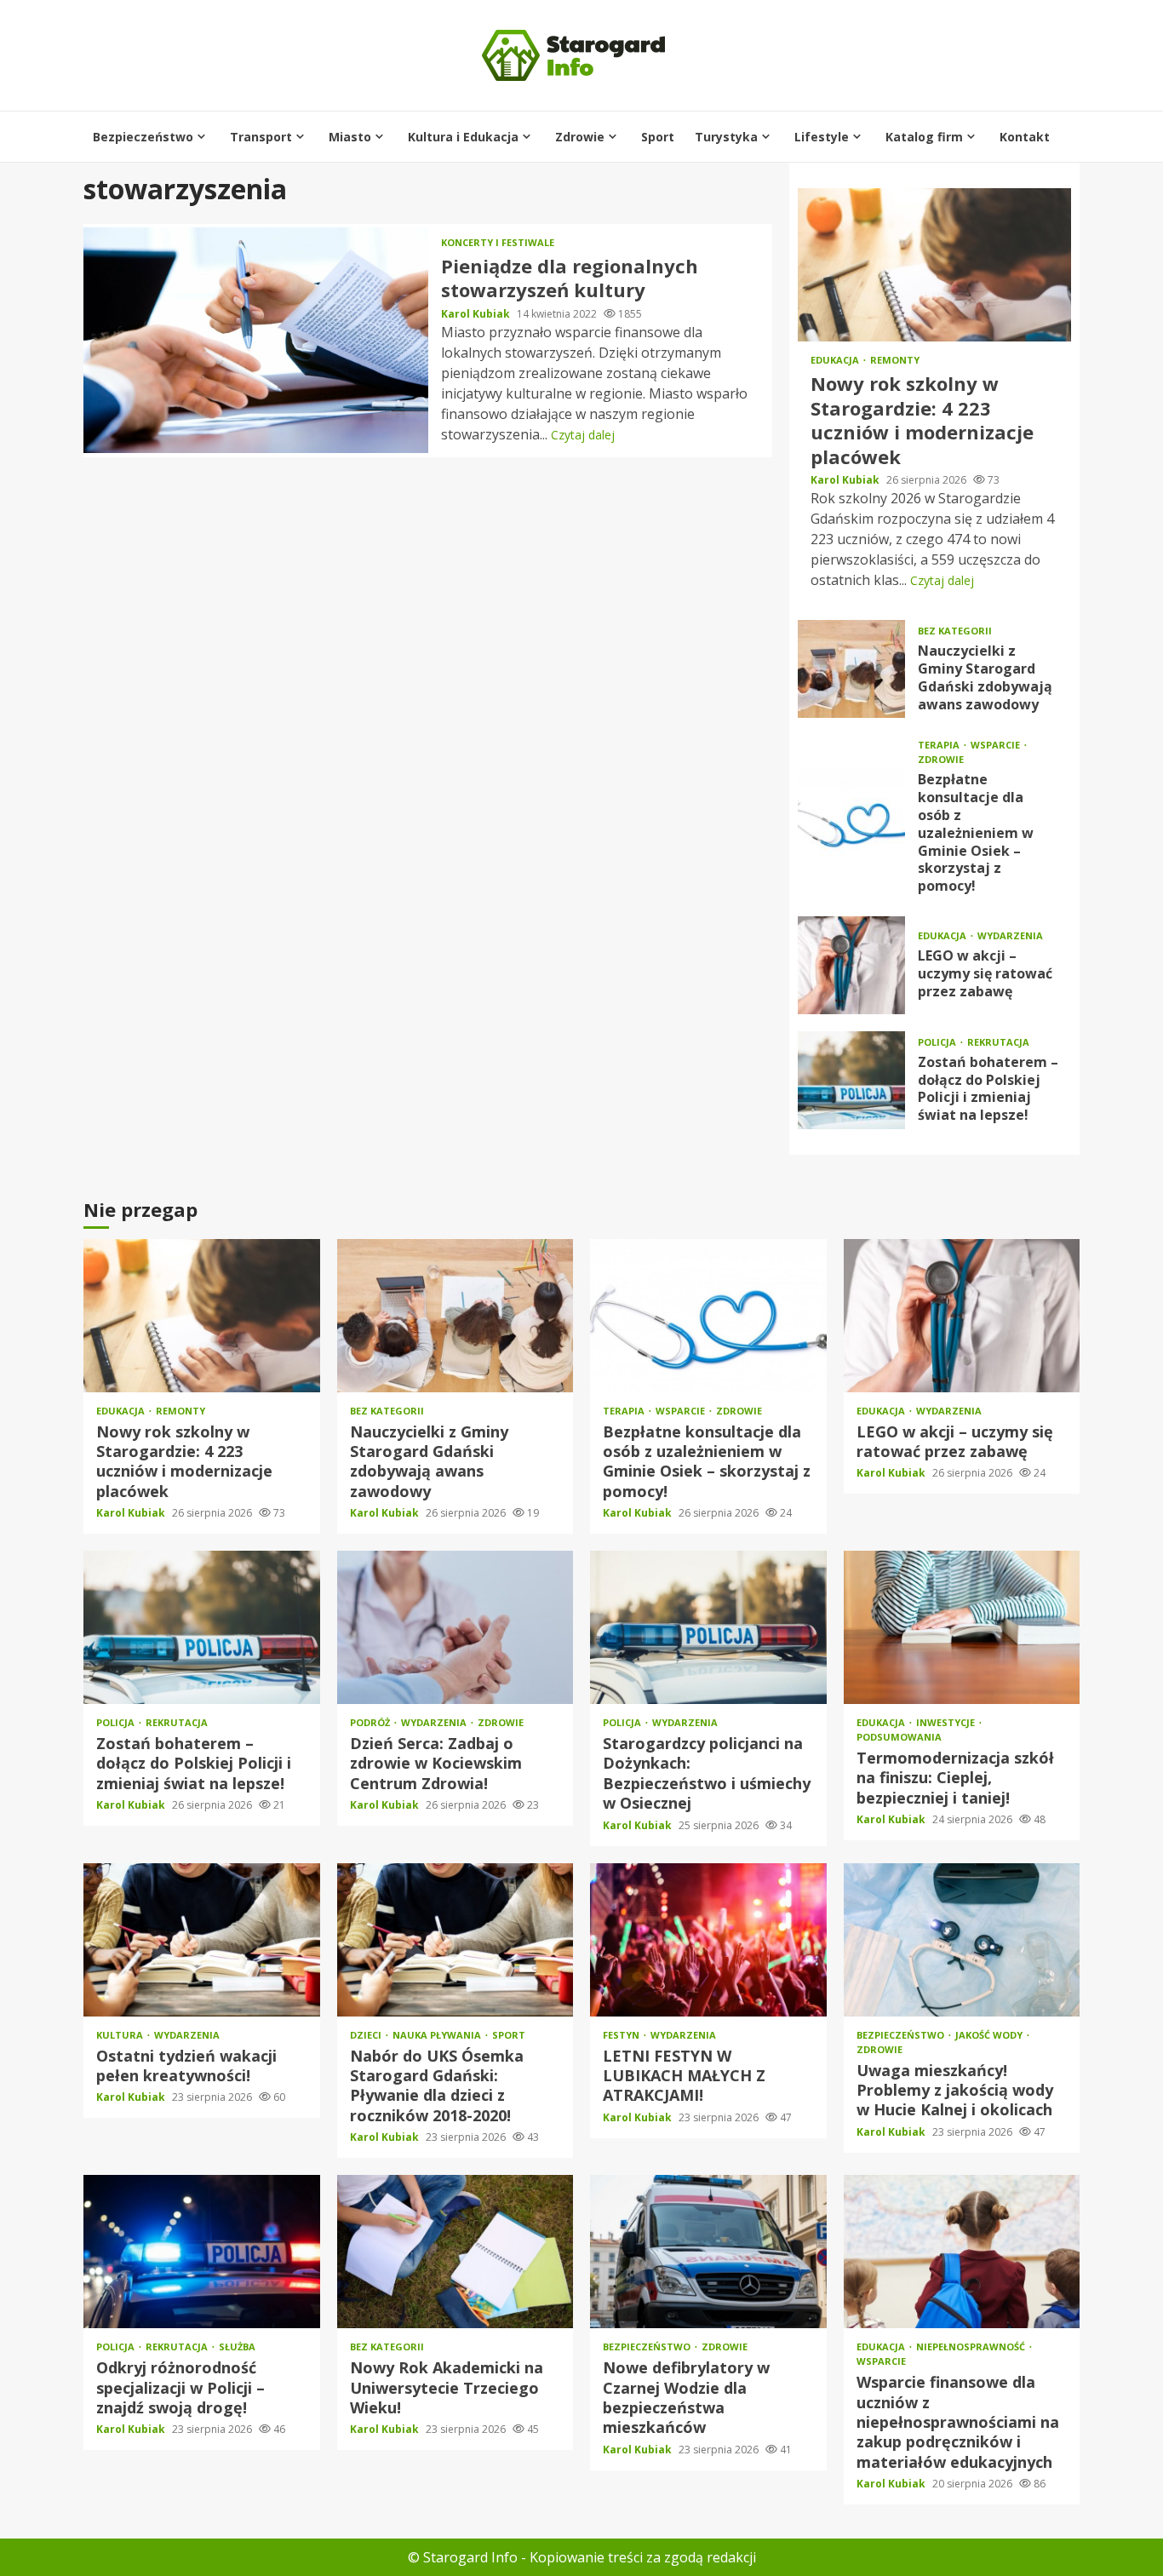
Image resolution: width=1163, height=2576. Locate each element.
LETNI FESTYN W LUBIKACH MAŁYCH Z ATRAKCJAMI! (708, 1940)
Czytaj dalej (583, 435)
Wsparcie (997, 745)
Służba (237, 2347)
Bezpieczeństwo (143, 137)
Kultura (121, 2035)
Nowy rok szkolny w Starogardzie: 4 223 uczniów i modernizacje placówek (934, 265)
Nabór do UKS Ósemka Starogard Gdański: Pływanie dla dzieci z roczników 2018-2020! (455, 1940)
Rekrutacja (998, 1042)
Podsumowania (899, 1737)
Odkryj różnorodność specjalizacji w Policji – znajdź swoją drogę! (202, 2252)
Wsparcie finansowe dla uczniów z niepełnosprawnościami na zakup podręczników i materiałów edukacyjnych (962, 2252)
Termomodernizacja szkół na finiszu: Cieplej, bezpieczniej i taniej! (962, 1627)
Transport (261, 137)
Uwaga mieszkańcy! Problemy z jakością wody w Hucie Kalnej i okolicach (962, 1940)
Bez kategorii (955, 631)
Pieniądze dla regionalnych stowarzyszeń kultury (256, 340)
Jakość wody (990, 2035)
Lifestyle (822, 137)
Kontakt (1025, 137)
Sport (658, 137)
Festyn (622, 2035)
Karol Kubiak (477, 314)
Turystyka (726, 137)
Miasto (350, 137)
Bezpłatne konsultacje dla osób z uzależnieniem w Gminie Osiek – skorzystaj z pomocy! (851, 817)
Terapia (940, 745)
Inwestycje (947, 1722)
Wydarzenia (1010, 935)
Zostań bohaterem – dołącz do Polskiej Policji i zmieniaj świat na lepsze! (851, 1080)
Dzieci (367, 2035)
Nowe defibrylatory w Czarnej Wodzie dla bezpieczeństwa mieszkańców (708, 2252)
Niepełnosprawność (972, 2347)
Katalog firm (924, 137)
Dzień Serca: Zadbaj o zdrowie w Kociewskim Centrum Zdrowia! (455, 1627)
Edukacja (836, 360)
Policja (938, 1042)
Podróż (371, 1722)
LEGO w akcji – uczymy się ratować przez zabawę (851, 965)
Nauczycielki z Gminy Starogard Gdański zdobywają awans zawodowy (851, 669)
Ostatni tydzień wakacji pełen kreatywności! (202, 1940)
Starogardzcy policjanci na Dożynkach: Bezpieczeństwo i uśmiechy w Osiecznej (708, 1627)
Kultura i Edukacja (463, 137)
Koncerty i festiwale (498, 242)
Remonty (895, 360)
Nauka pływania (438, 2035)
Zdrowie (580, 137)
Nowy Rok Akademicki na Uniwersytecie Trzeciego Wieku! (455, 2252)
